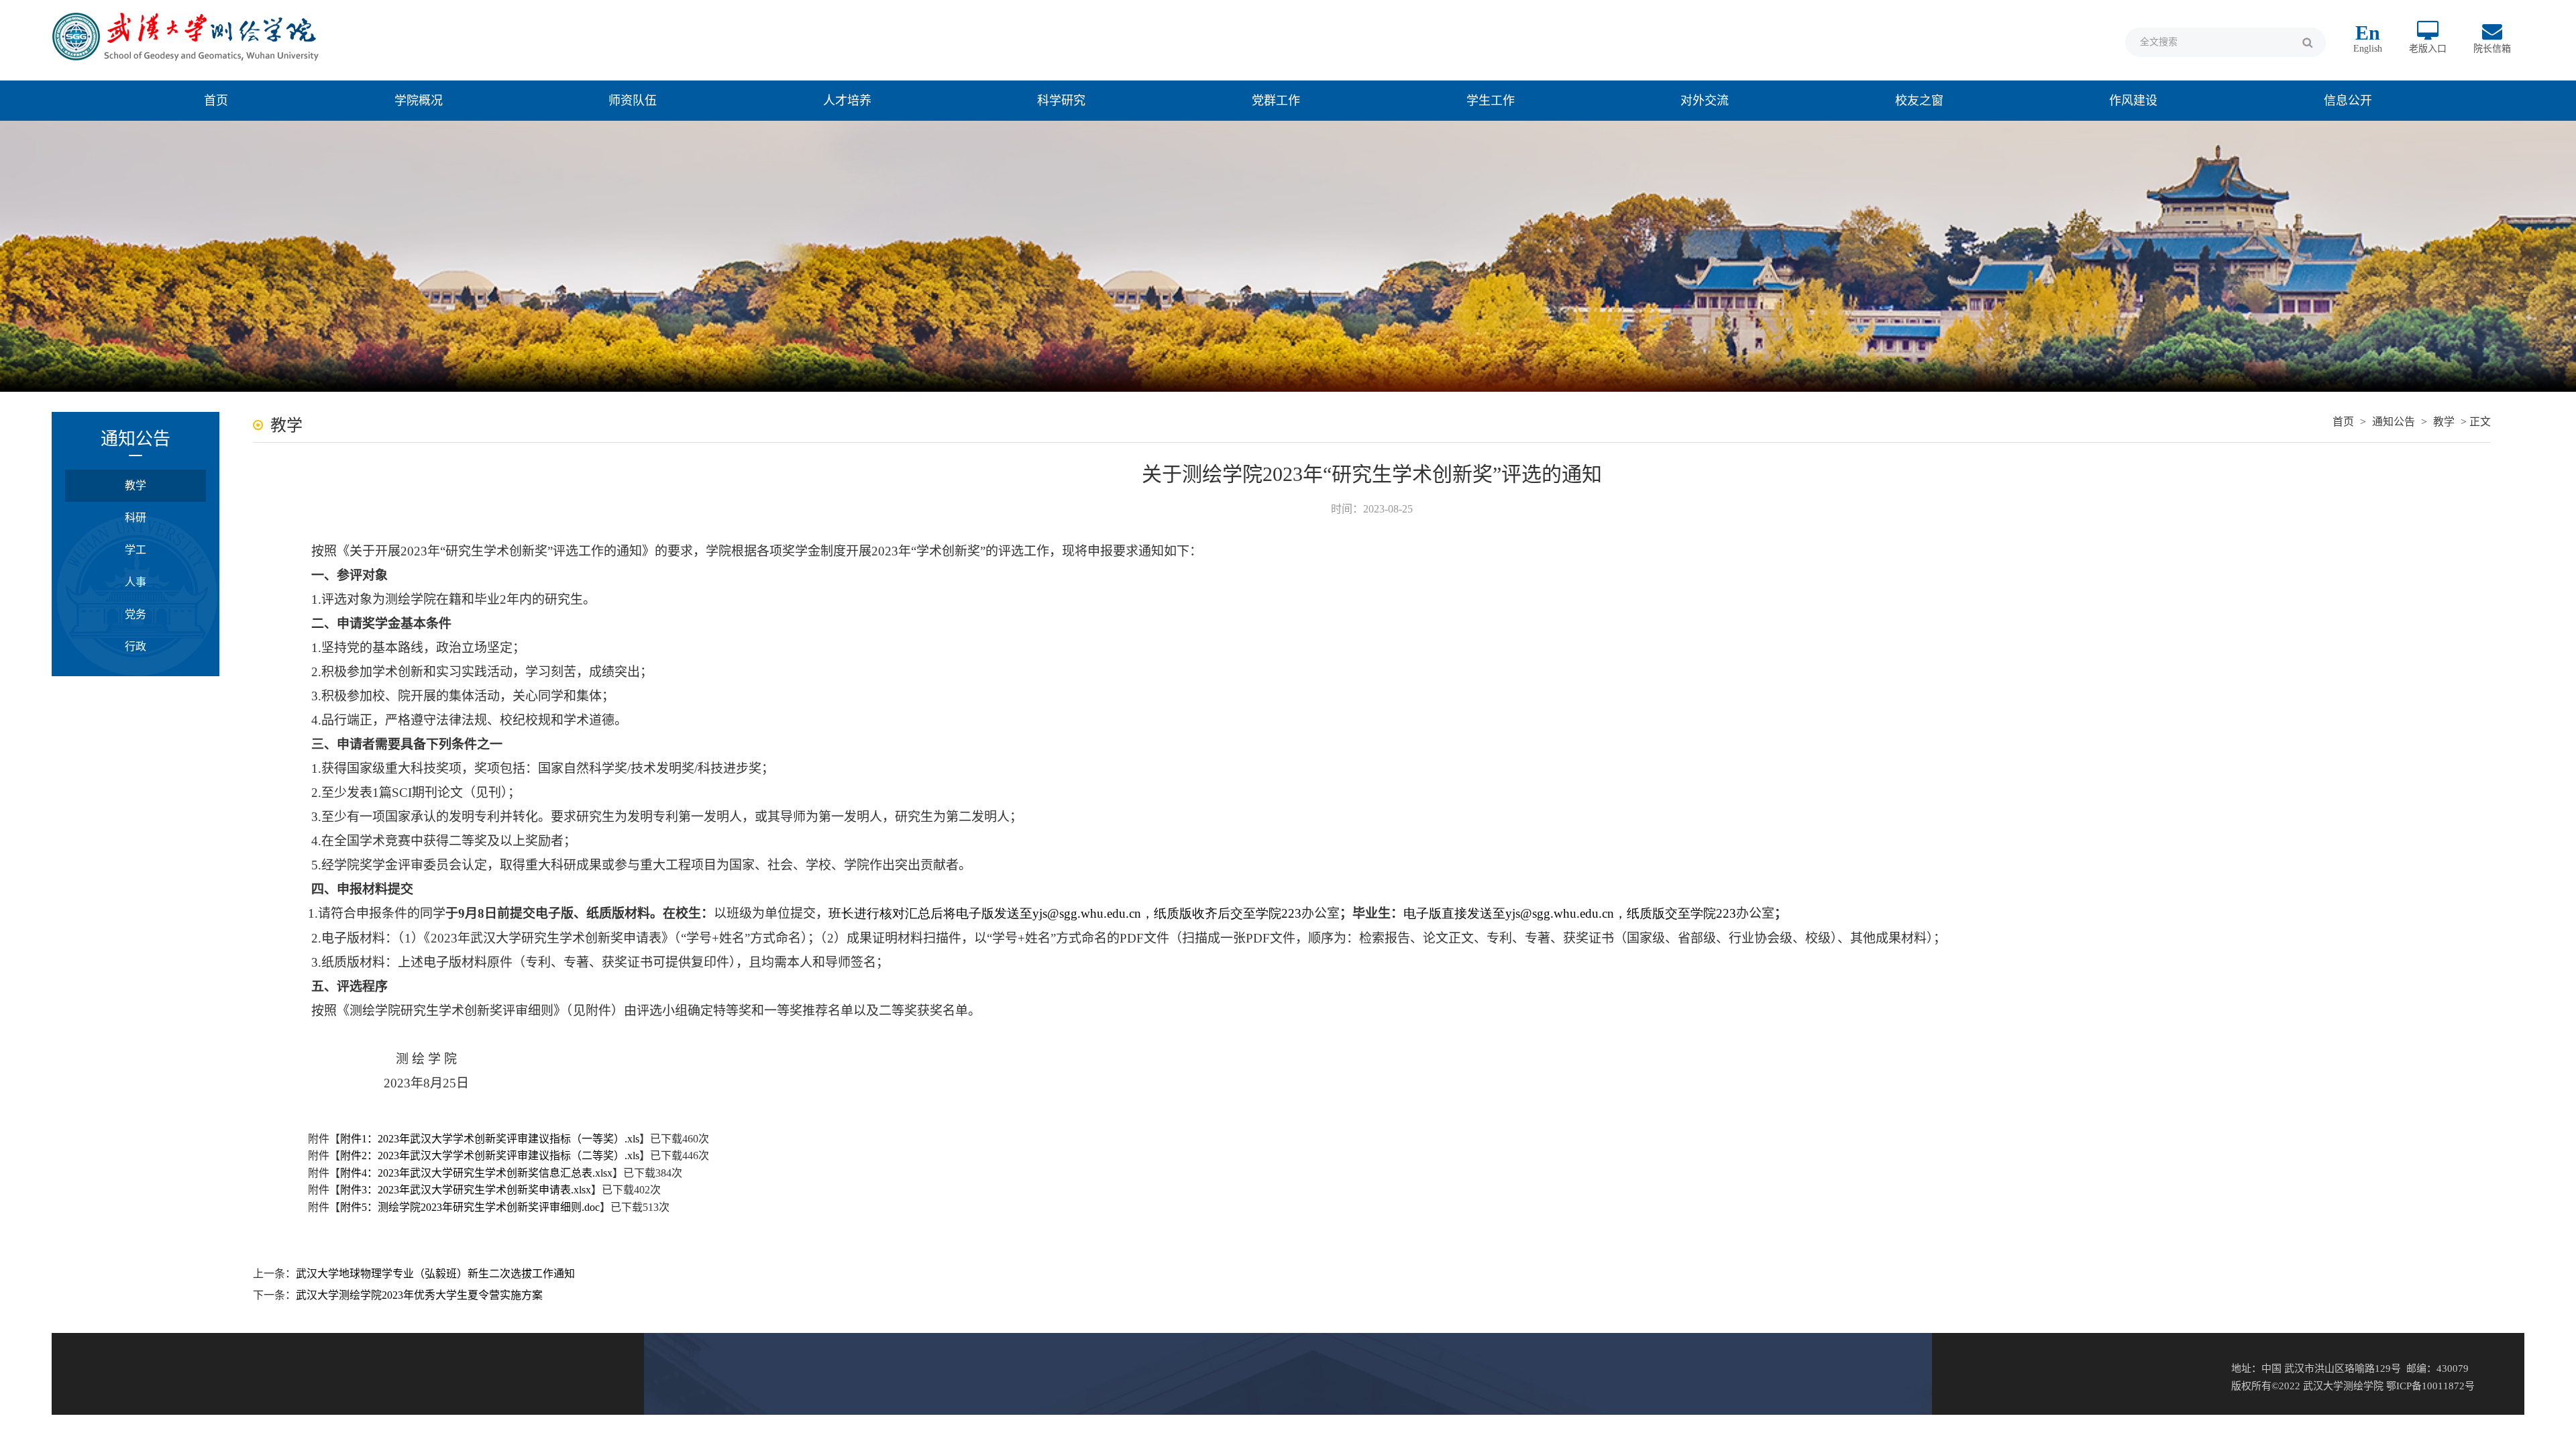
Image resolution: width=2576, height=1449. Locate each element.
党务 (136, 614)
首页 (216, 101)
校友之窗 (1919, 101)
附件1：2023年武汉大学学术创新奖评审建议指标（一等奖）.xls (490, 1139)
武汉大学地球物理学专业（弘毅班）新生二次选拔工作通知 (435, 1274)
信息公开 (2348, 101)
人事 (136, 582)
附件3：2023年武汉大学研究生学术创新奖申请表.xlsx (466, 1190)
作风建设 (2133, 101)
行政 (136, 646)
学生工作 (1491, 101)
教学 (136, 485)
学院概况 (419, 101)
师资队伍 (633, 101)
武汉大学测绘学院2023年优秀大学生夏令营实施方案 (419, 1295)
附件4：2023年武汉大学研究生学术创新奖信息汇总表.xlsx (476, 1173)
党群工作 (1276, 101)
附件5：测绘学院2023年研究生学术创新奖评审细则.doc (470, 1207)
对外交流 (1705, 101)
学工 (136, 550)
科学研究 (1061, 101)
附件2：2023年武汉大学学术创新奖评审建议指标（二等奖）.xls (490, 1156)
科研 (136, 518)
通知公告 (2394, 422)
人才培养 (847, 101)
